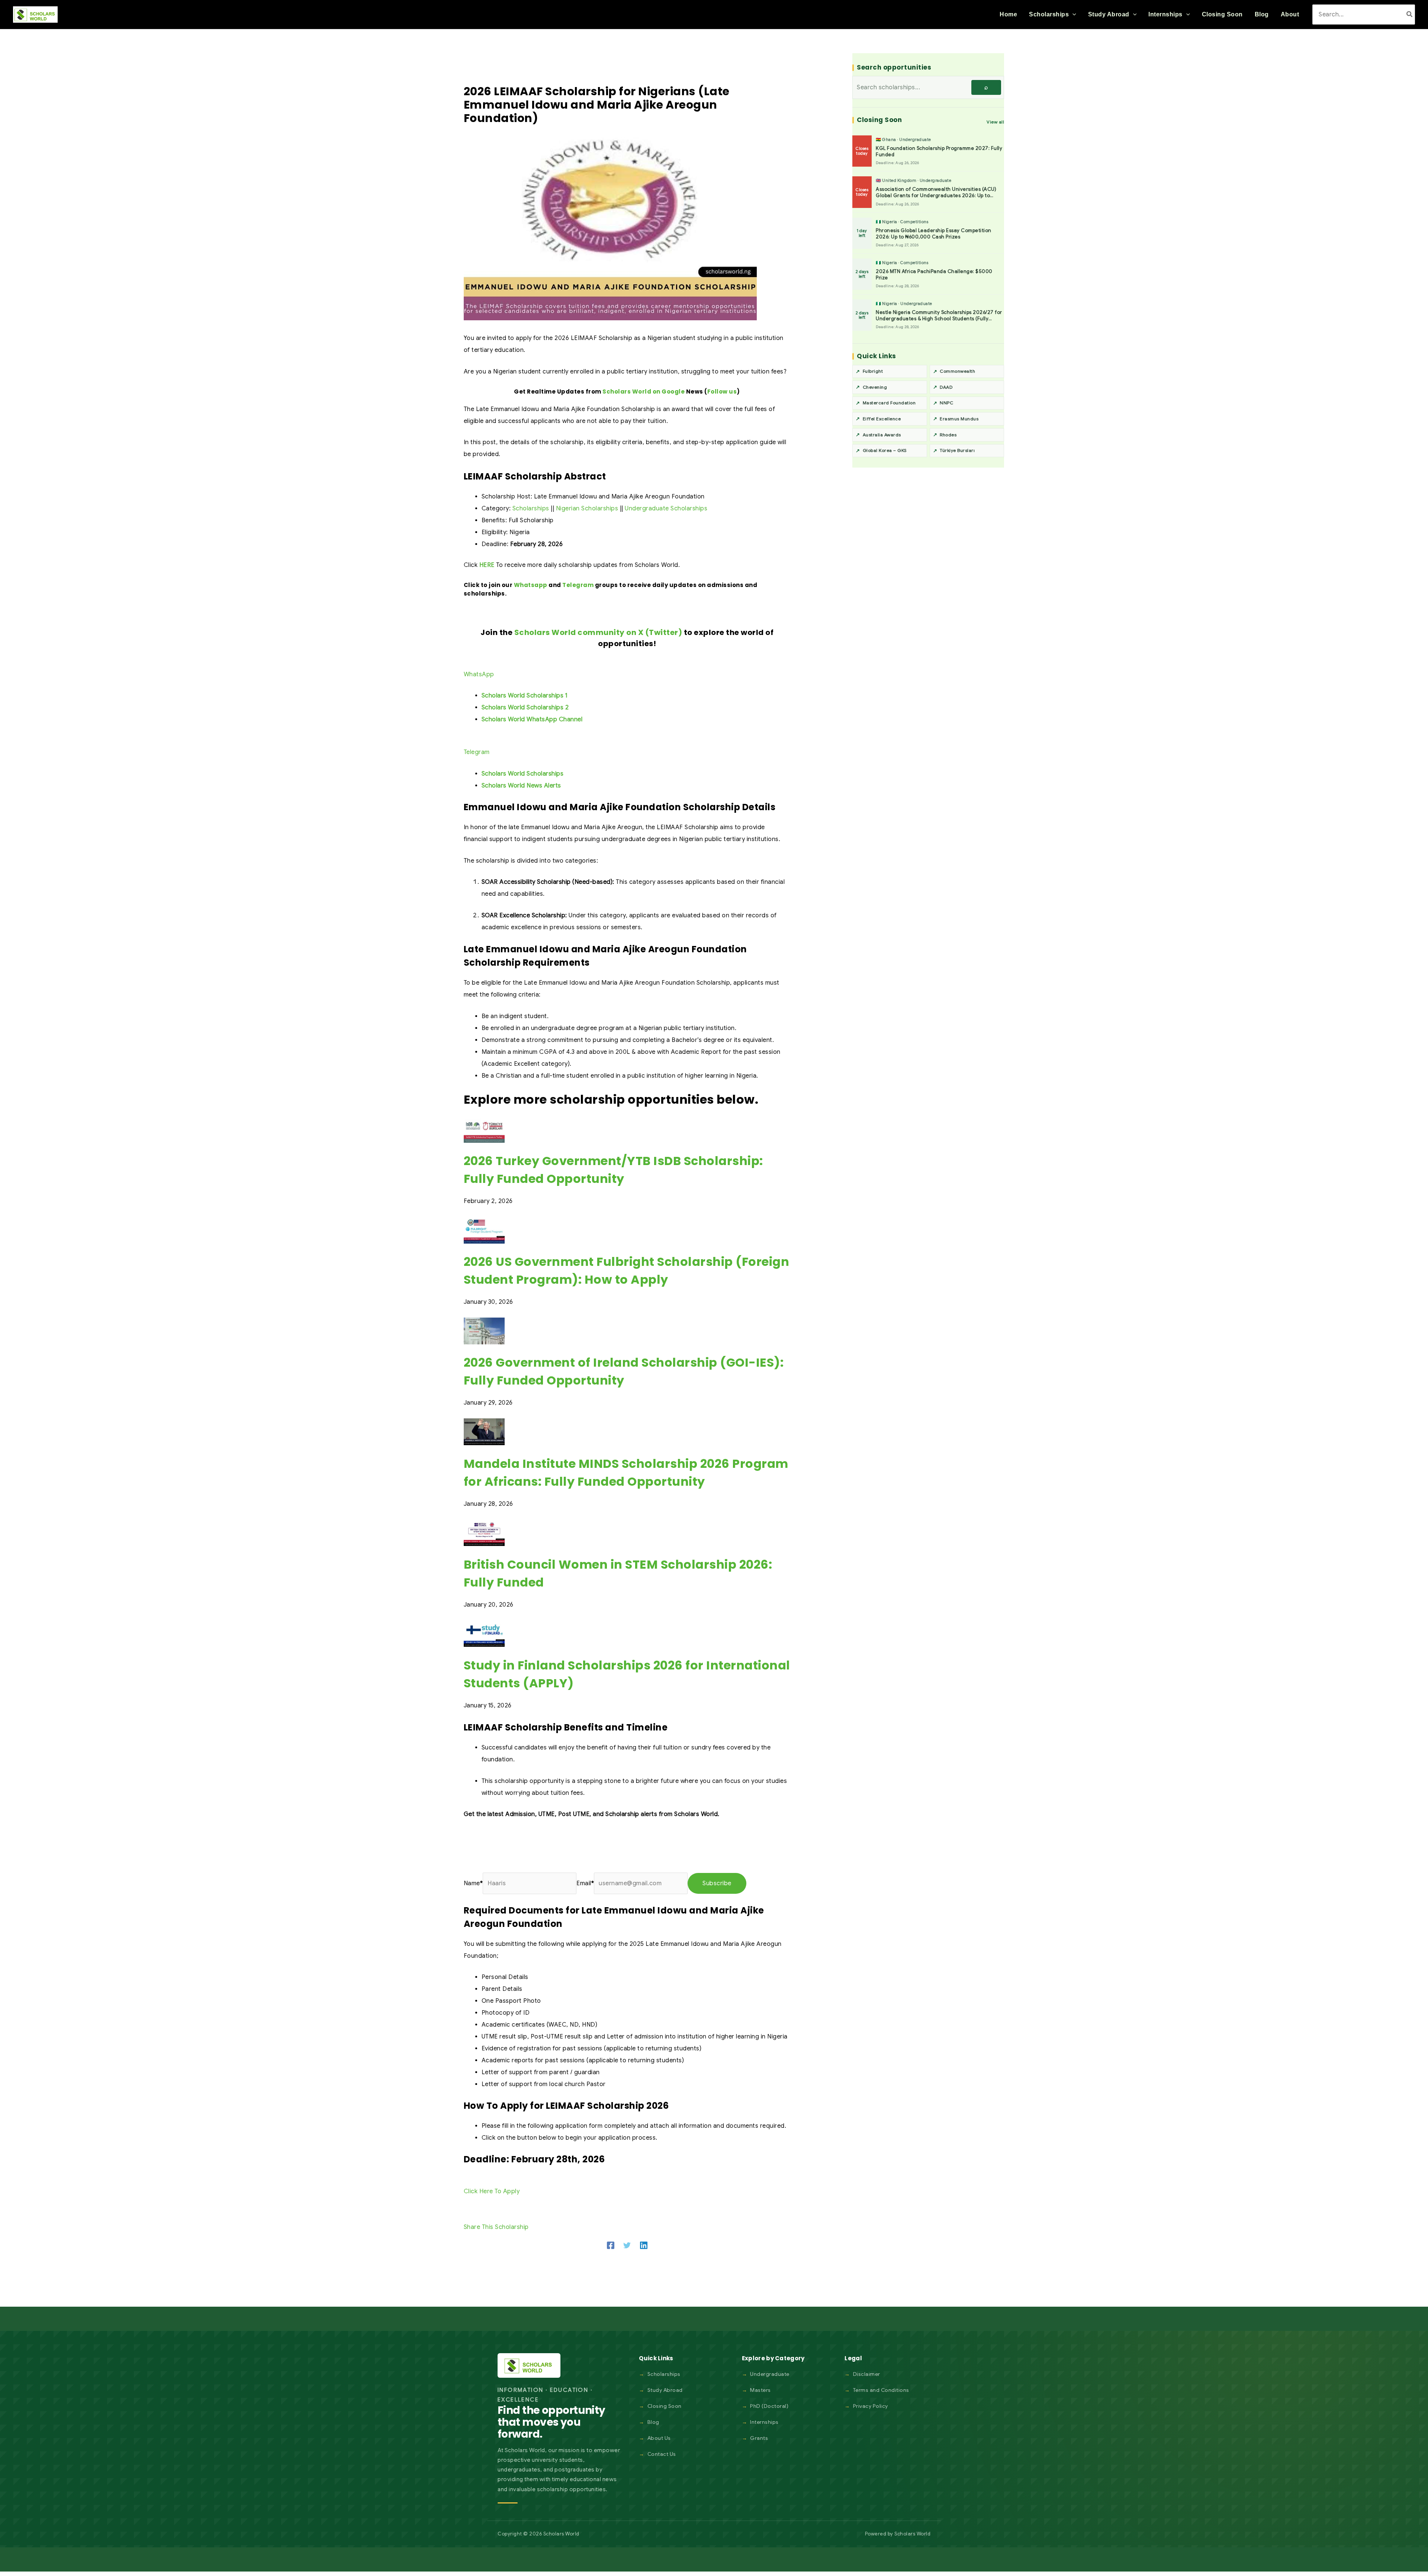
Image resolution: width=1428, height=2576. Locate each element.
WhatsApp (479, 674)
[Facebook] (611, 2245)
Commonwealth (957, 371)
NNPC (946, 403)
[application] (1072, 15)
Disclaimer (867, 2374)
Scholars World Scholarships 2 (525, 708)
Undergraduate (770, 2374)
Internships (764, 2422)
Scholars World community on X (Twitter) (598, 632)
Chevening (875, 387)
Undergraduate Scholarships (666, 509)
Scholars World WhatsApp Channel (532, 719)
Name (473, 1883)
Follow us (722, 392)
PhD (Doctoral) (769, 2406)
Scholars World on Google (644, 392)
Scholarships (531, 509)
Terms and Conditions (881, 2390)
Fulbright (873, 371)
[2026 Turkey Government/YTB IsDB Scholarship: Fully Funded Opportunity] (484, 1129)
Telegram (578, 585)
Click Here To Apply (492, 2191)
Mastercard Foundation (889, 403)
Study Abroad (665, 2390)
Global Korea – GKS (885, 450)
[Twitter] (627, 2245)
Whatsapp (531, 585)
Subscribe (717, 1883)
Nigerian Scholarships (587, 509)
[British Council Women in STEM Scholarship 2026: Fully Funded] (484, 1532)
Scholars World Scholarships (523, 774)
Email (585, 1883)
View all (995, 122)
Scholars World (912, 2534)
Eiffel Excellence (882, 419)
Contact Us (662, 2454)
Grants (759, 2438)
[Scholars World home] (529, 2365)
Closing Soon (665, 2406)
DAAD (946, 387)
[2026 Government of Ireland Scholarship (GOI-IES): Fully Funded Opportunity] (484, 1331)
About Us (659, 2438)
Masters (760, 2390)
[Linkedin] (644, 2245)
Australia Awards (882, 435)
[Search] (1410, 14)
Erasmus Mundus (959, 419)
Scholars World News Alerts (521, 786)
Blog (653, 2422)
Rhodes (948, 435)
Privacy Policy (871, 2406)
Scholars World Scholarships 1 (525, 696)
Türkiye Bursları (957, 450)
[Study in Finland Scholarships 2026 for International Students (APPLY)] (484, 1633)
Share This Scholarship (496, 2227)
